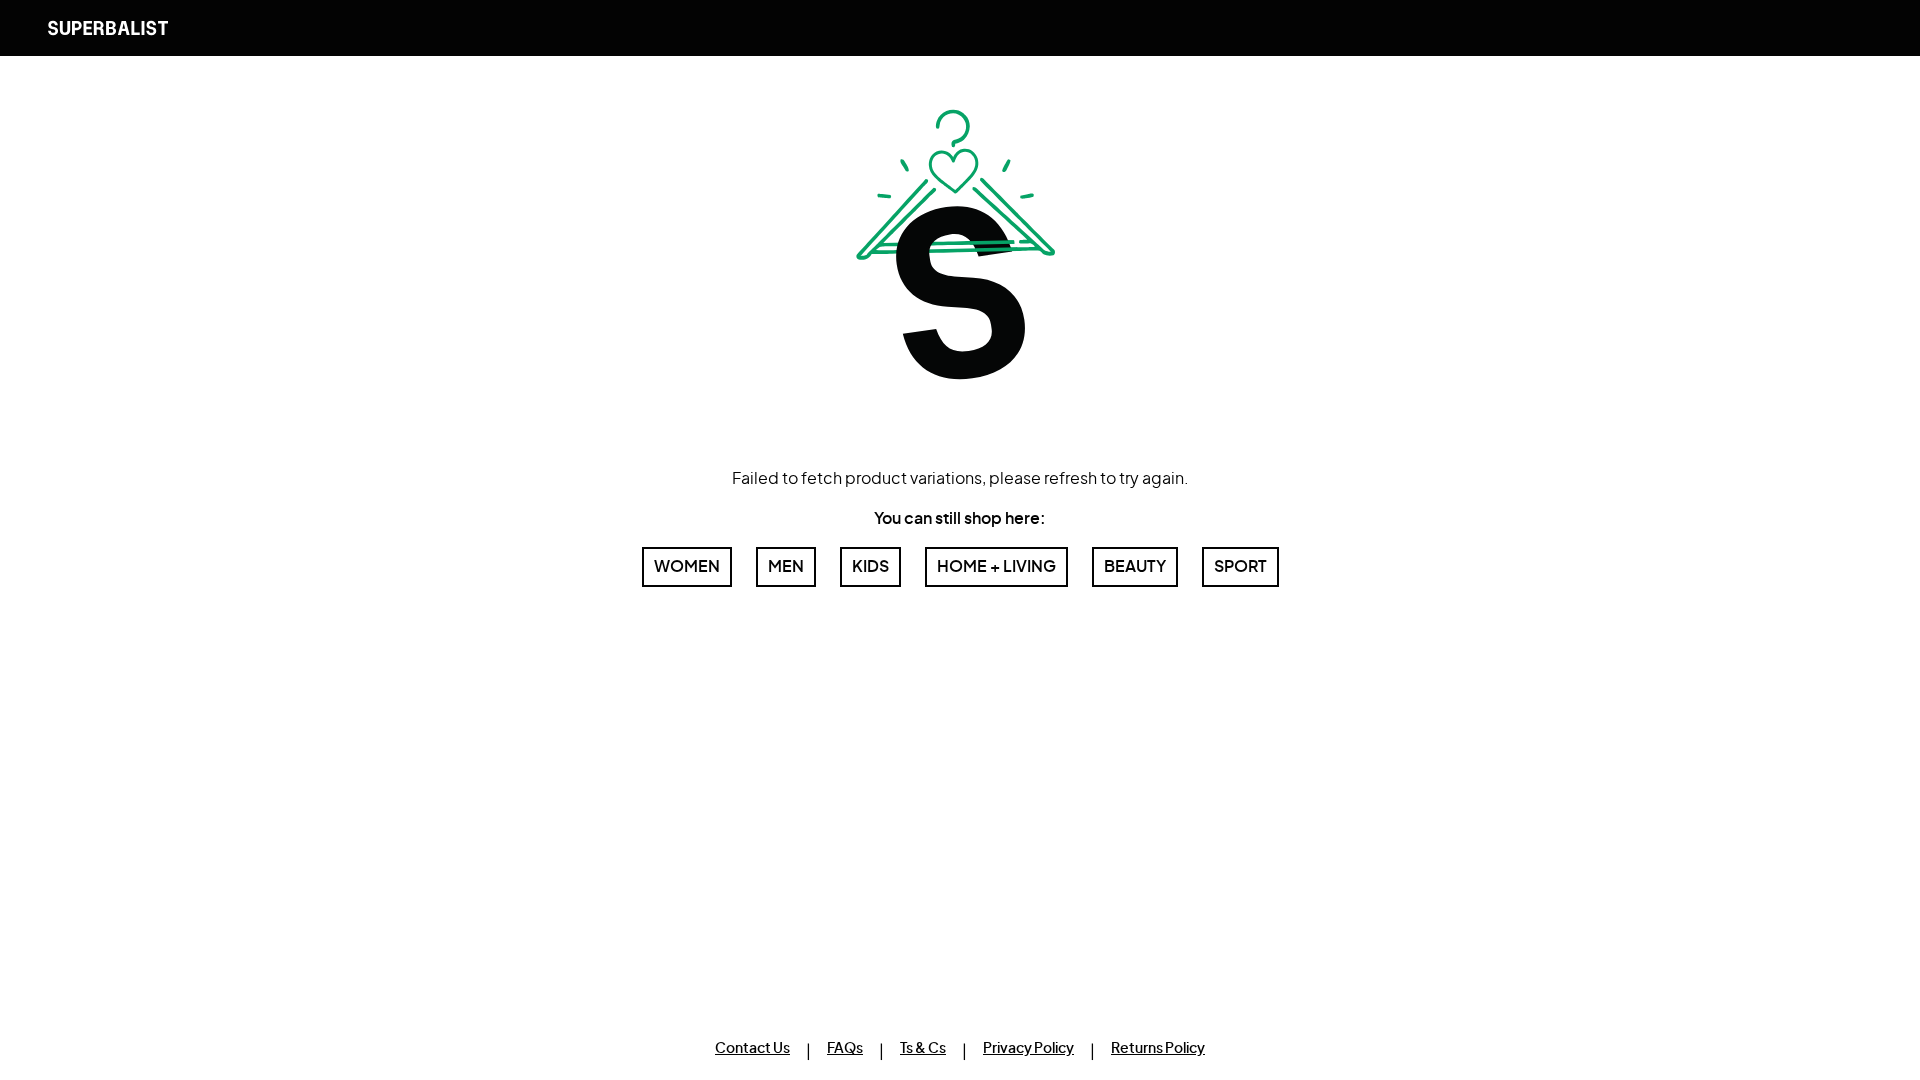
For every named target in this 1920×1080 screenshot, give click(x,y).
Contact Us (752, 1049)
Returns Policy (1158, 1049)
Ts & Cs (923, 1049)
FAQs (845, 1049)
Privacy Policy (1028, 1049)
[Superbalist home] (108, 28)
